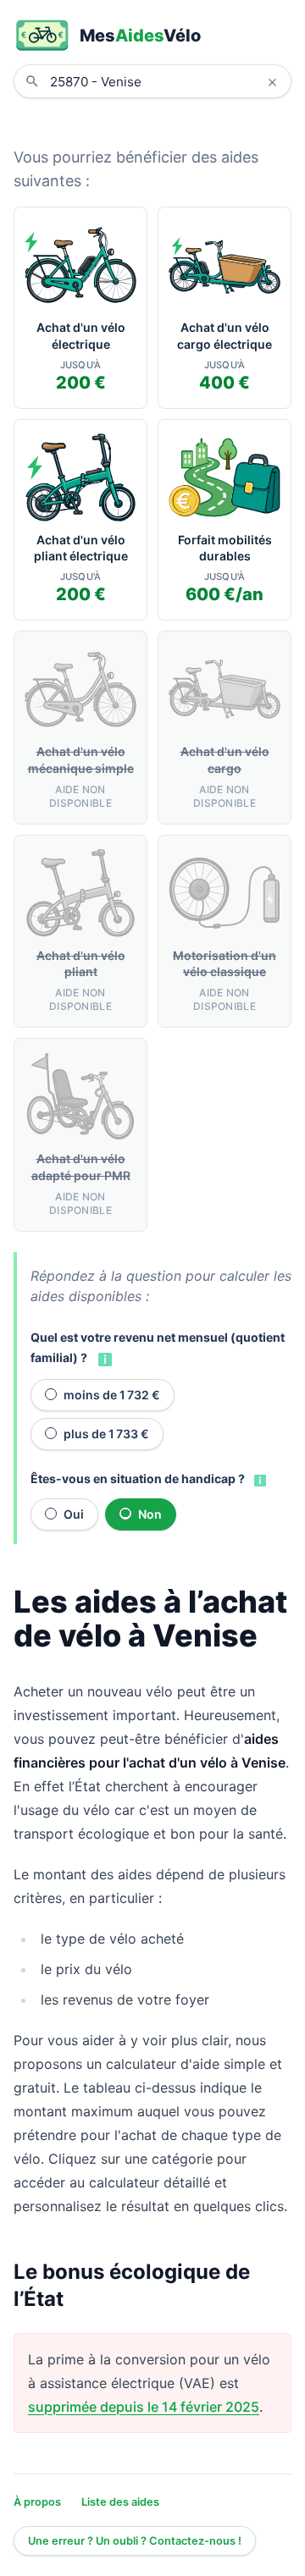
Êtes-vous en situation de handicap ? (138, 1478)
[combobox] (165, 81)
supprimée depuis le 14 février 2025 (144, 2407)
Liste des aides (120, 2502)
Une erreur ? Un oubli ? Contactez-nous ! (135, 2541)
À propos (37, 2502)
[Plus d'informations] (103, 1359)
